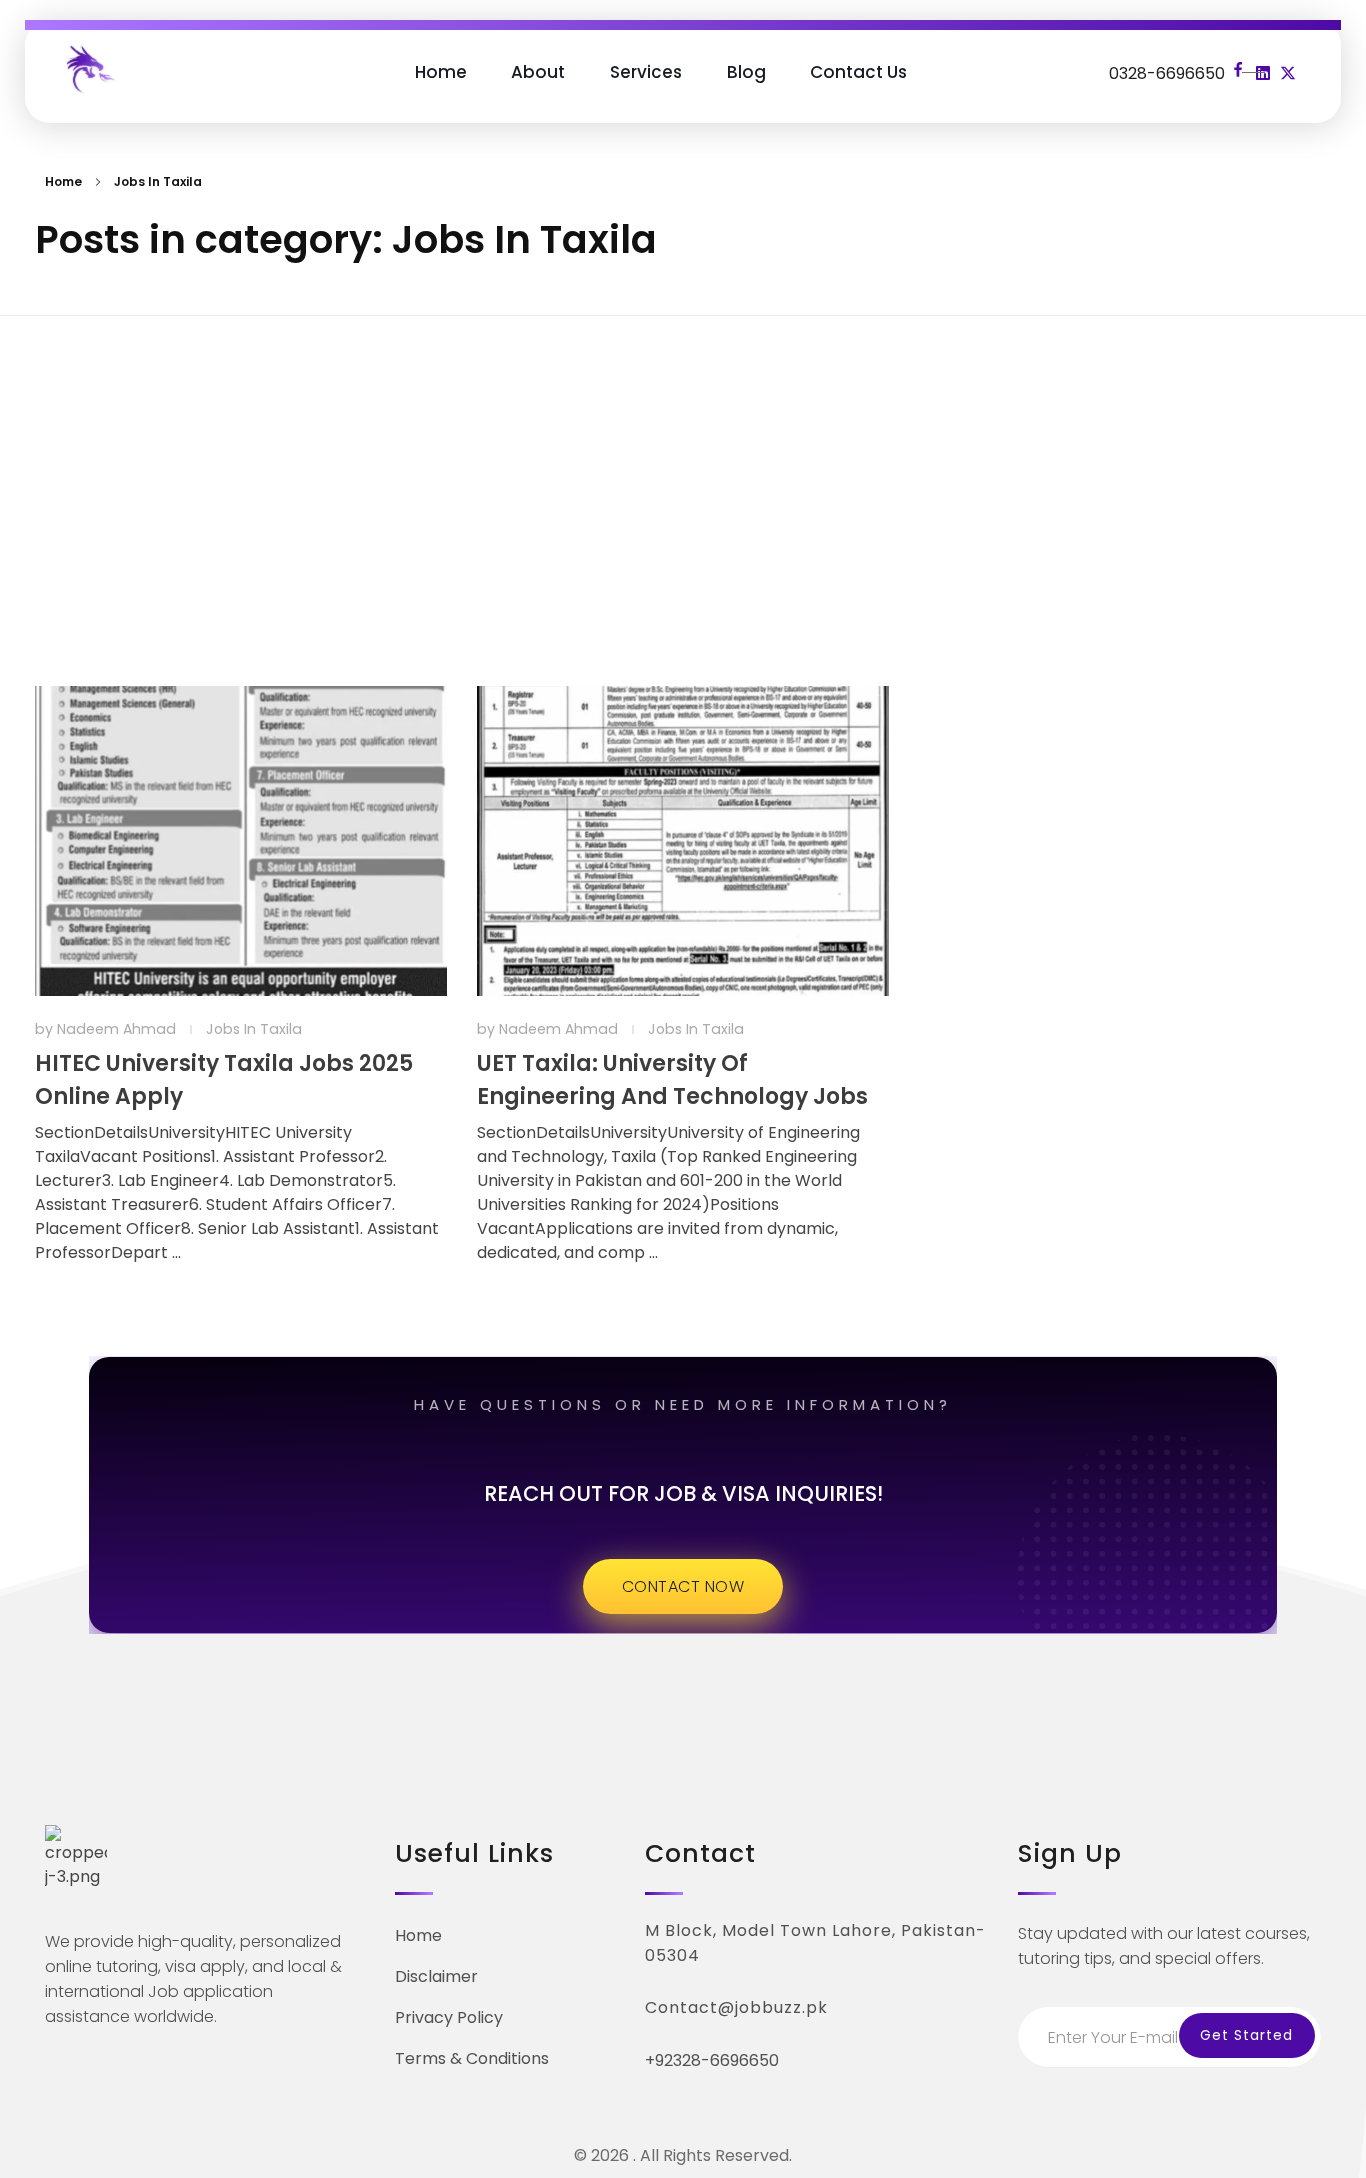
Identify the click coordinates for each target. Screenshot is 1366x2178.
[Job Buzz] (89, 68)
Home (63, 181)
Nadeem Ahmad (118, 1029)
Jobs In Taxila (254, 1029)
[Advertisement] (683, 469)
